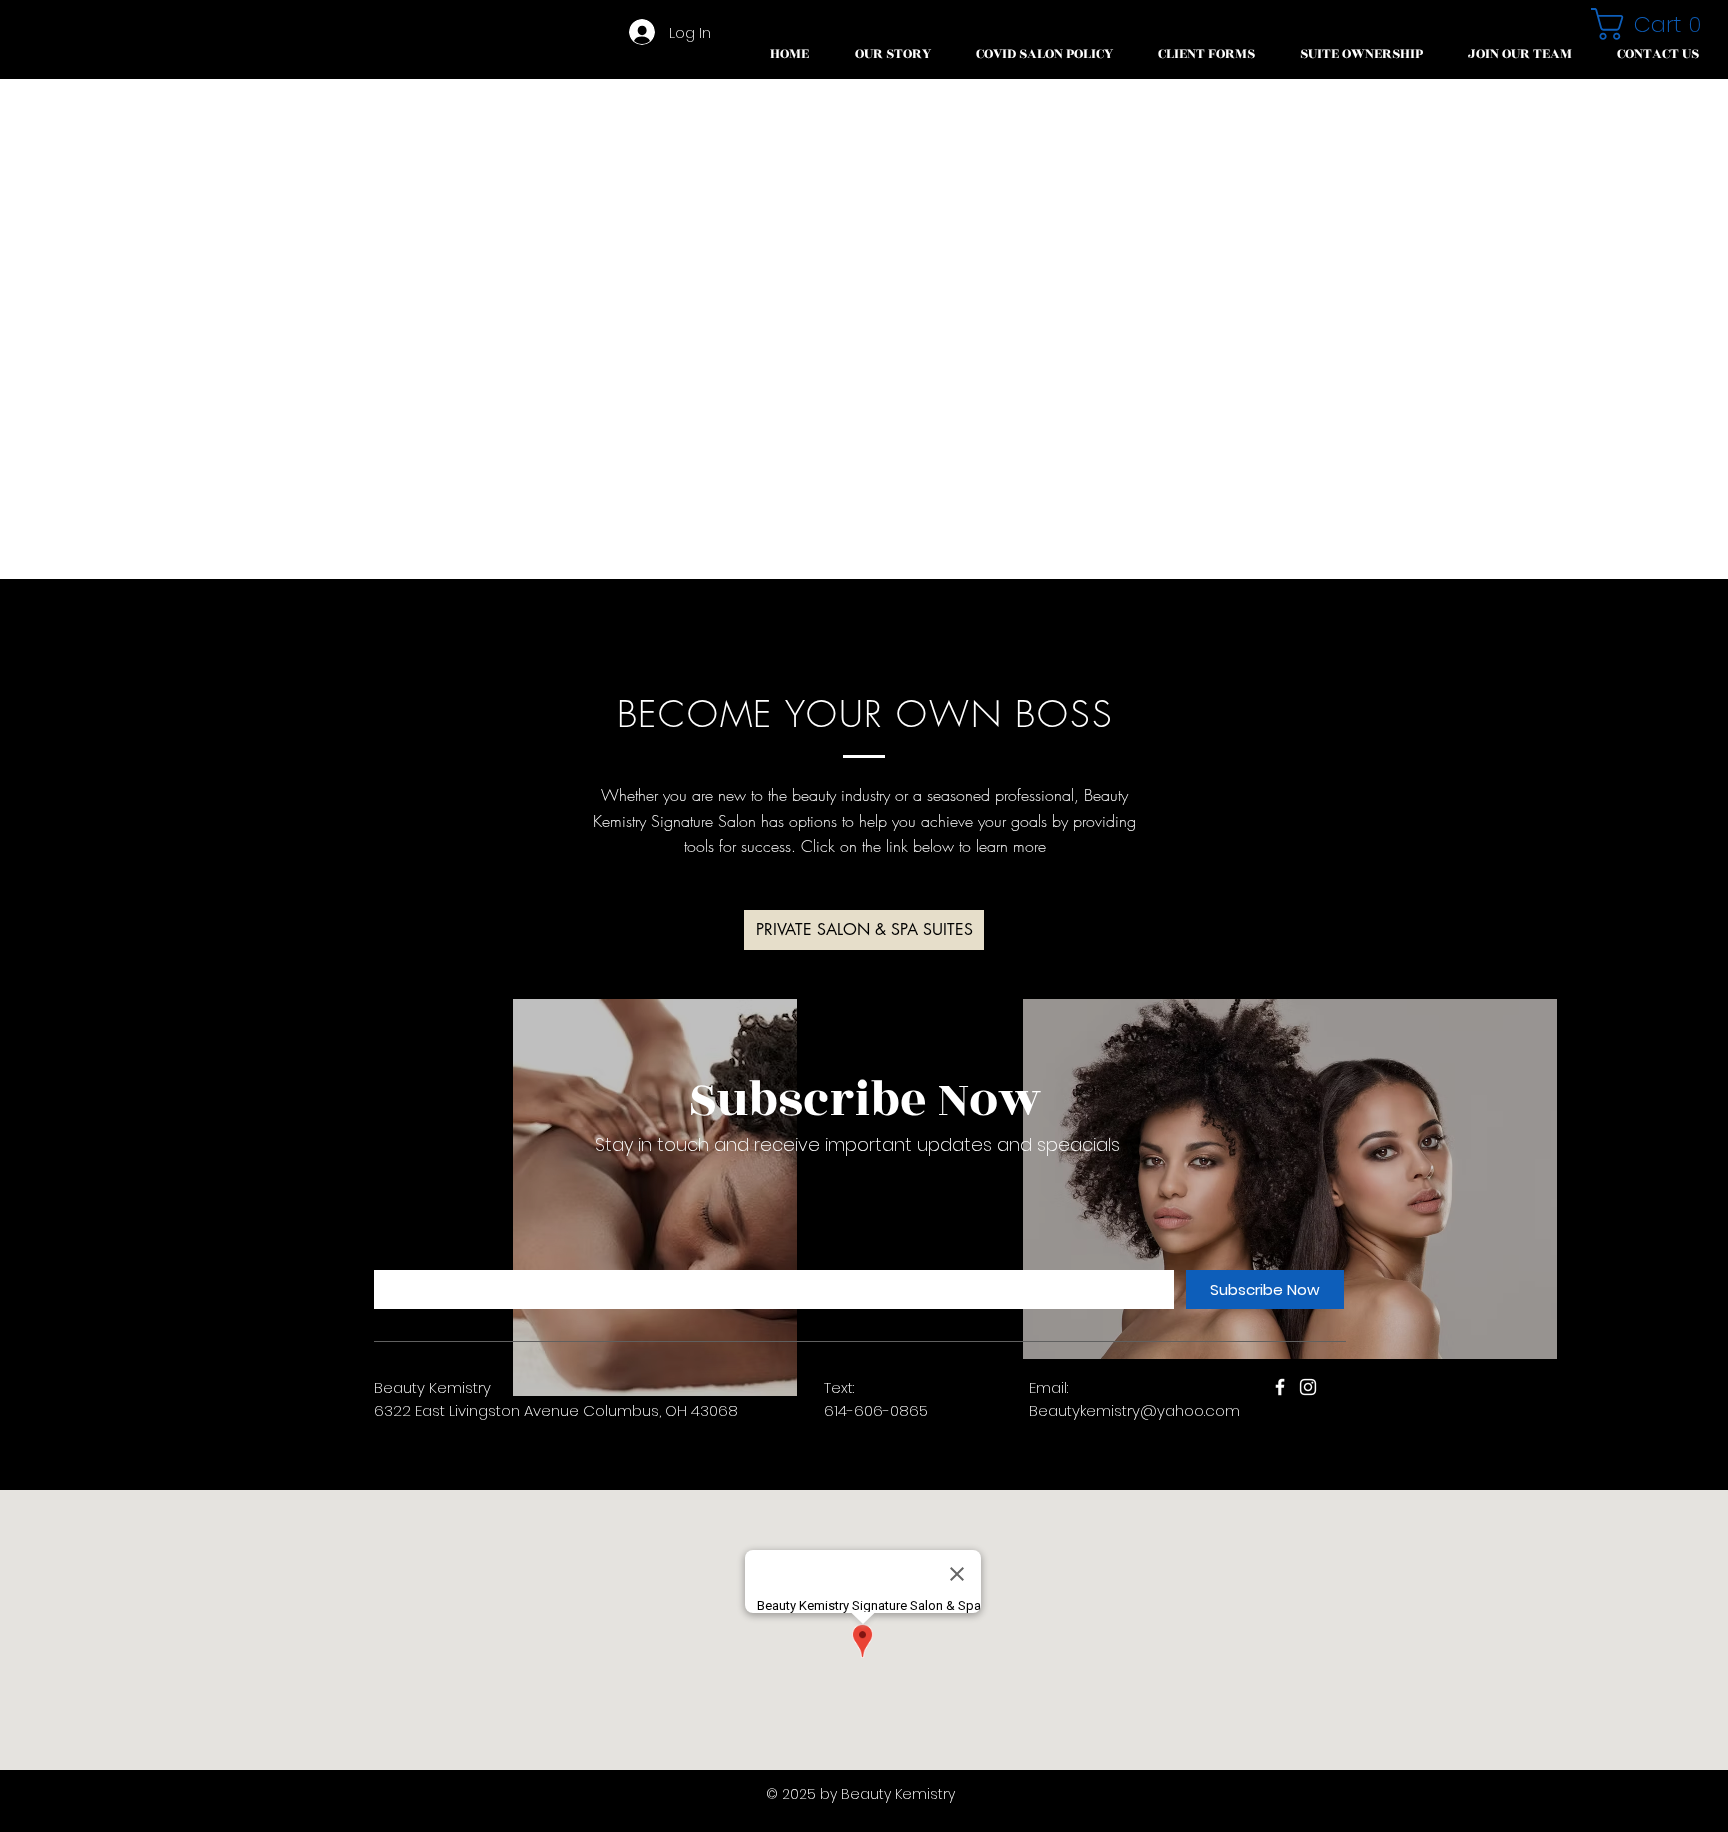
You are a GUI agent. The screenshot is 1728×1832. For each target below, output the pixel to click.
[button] (1206, 54)
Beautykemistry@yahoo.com (1134, 1410)
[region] (655, 1197)
